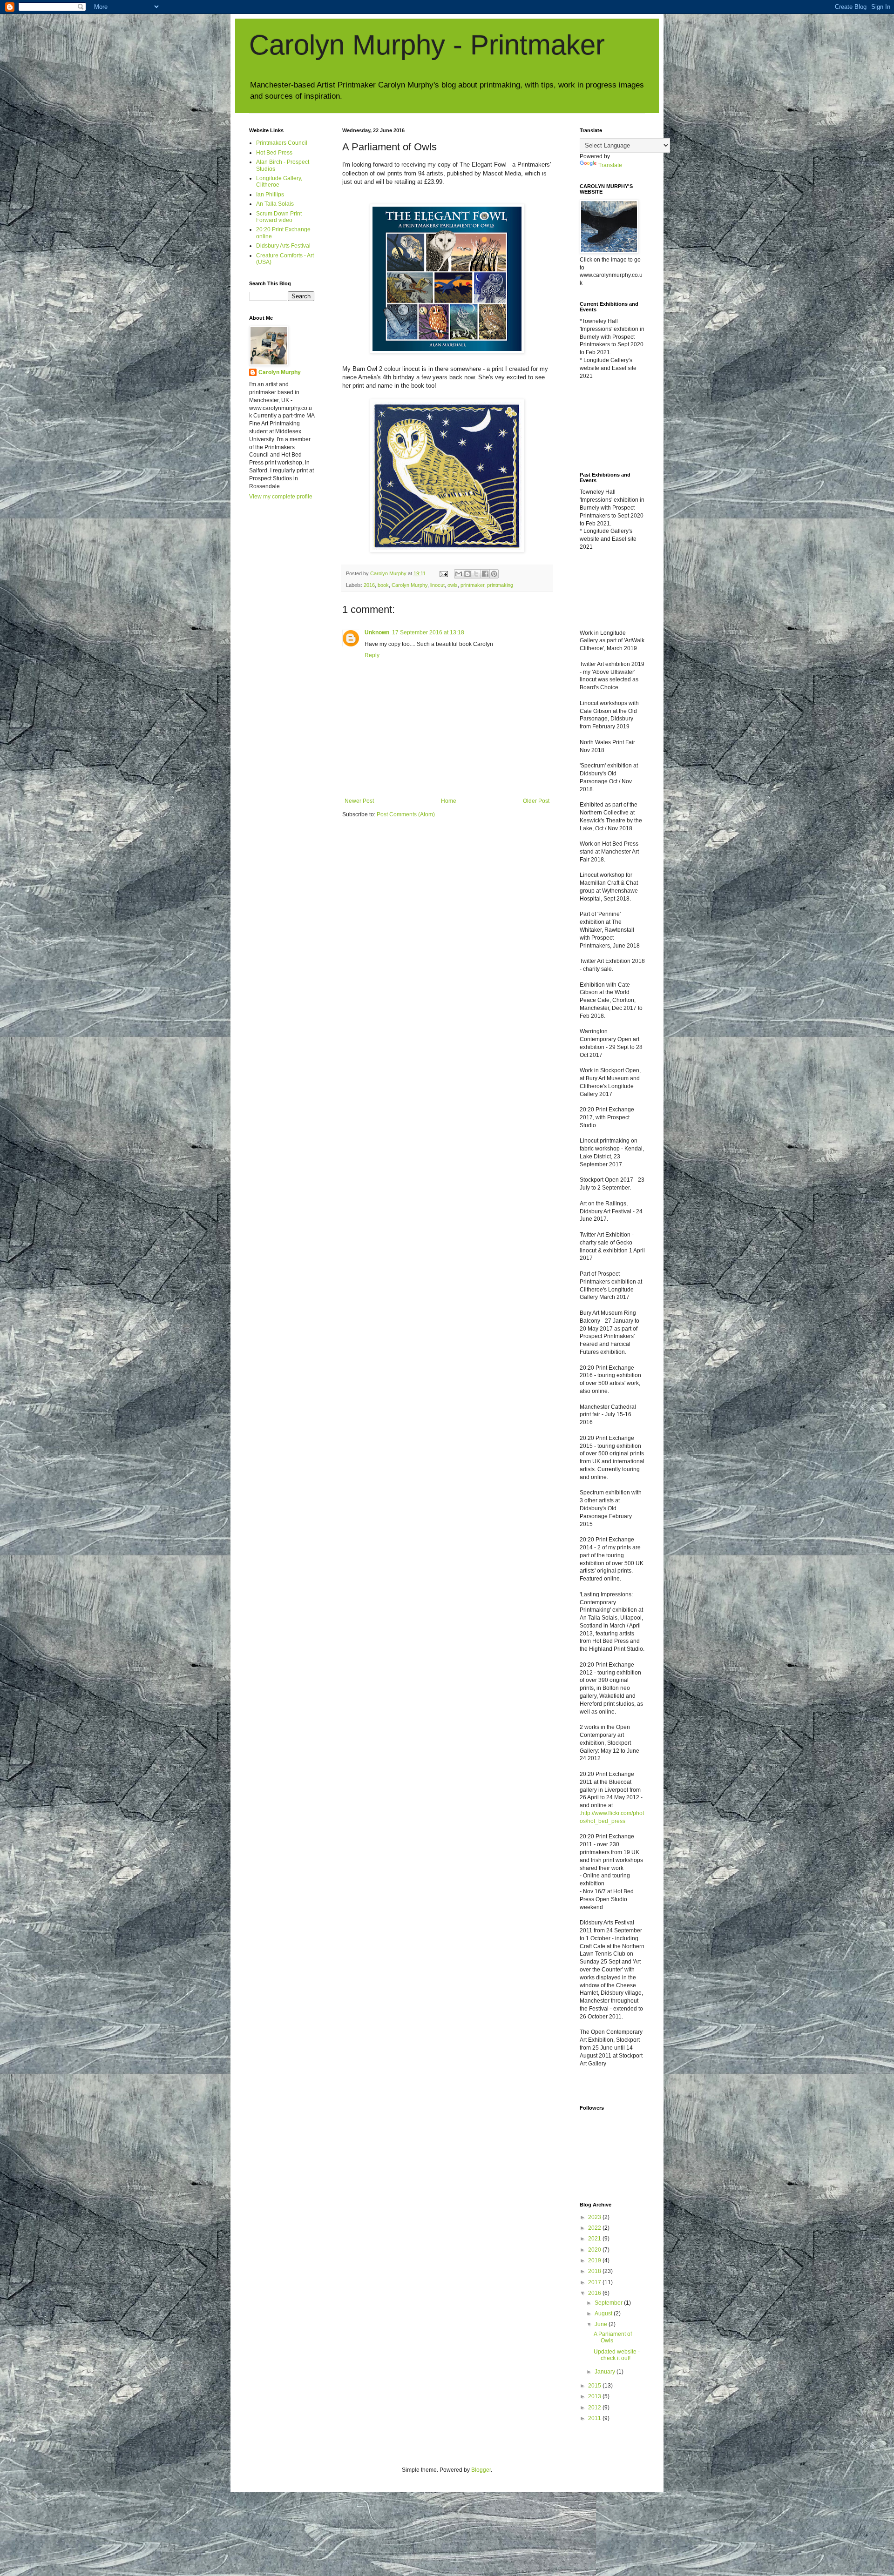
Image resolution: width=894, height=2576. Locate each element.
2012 (595, 2408)
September (609, 2303)
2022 (595, 2228)
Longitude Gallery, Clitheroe (279, 182)
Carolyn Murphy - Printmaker (427, 45)
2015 (595, 2386)
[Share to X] (476, 574)
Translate (610, 165)
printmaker (472, 585)
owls (453, 585)
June (602, 2324)
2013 (595, 2396)
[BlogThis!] (467, 574)
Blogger (481, 2470)
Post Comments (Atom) (406, 814)
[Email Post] (443, 573)
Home (449, 801)
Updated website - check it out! (617, 2355)
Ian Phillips (270, 195)
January (606, 2372)
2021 (595, 2239)
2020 (595, 2250)
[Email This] (459, 574)
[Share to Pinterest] (494, 574)
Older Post (536, 801)
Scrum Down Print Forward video (279, 217)
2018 (595, 2271)
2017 (595, 2282)
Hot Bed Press (274, 153)
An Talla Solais (275, 204)
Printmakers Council (282, 143)
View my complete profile (281, 497)
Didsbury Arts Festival (283, 246)
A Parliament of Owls (613, 2337)
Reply (372, 655)
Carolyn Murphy (410, 585)
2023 (595, 2217)
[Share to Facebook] (485, 574)
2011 (595, 2418)
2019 (595, 2260)
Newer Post (359, 801)
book (383, 585)
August (604, 2314)
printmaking (500, 585)
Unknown (377, 632)
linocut (437, 585)
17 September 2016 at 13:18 (428, 632)
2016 (369, 585)
